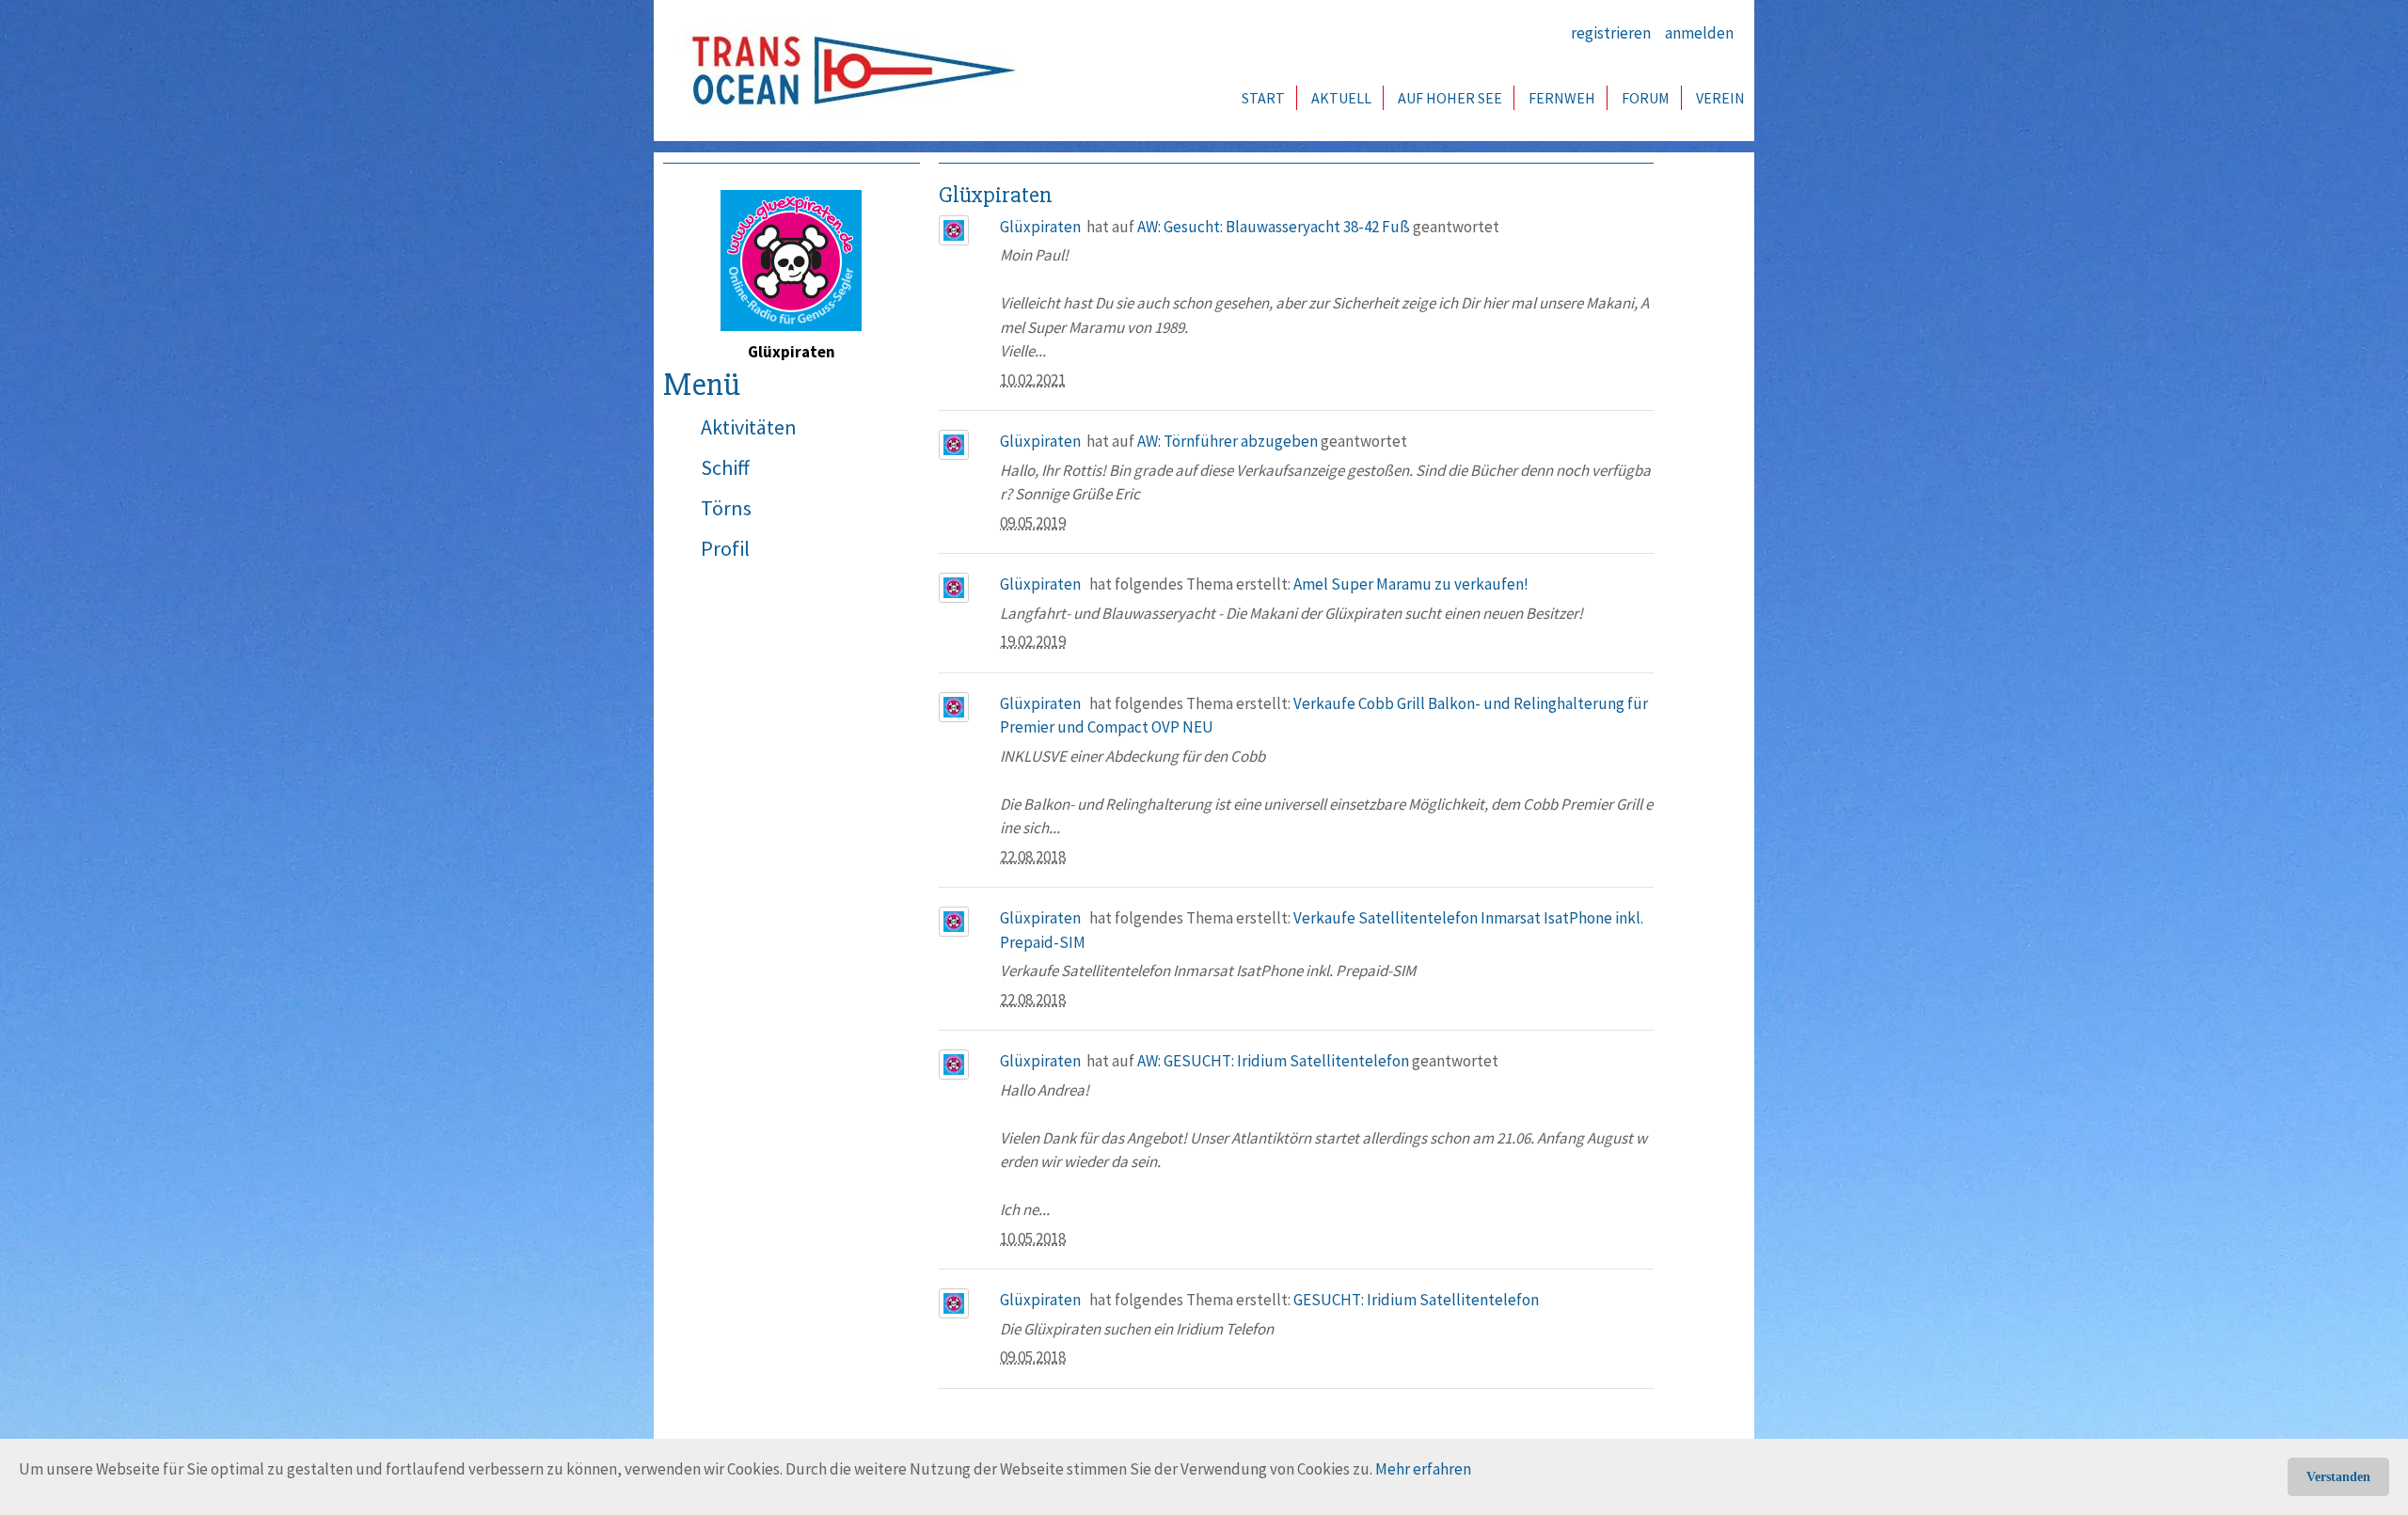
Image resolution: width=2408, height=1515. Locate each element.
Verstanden (2338, 1477)
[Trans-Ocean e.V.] (848, 71)
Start (1263, 98)
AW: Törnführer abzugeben (1228, 441)
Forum (1646, 98)
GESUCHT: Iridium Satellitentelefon (1416, 1300)
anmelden (1699, 33)
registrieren (1611, 33)
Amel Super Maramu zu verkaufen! (1411, 584)
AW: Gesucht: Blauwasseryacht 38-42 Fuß (1274, 227)
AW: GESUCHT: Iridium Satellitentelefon (1273, 1061)
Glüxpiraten (1040, 227)
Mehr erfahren (1423, 1469)
